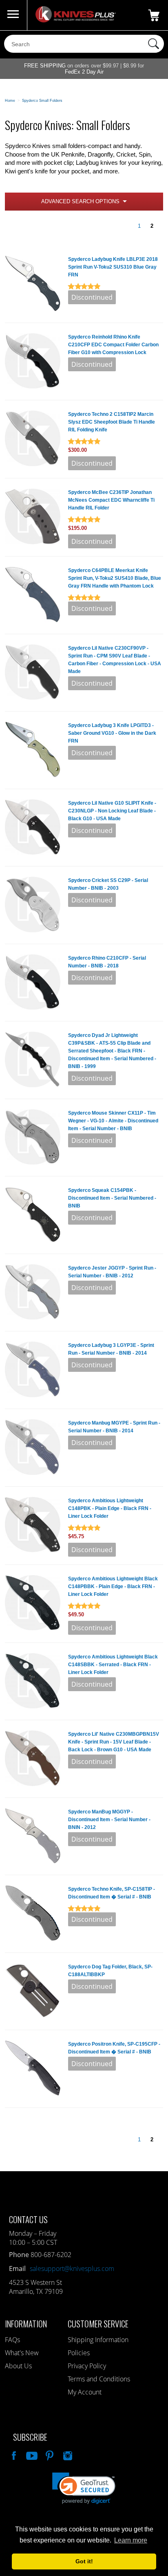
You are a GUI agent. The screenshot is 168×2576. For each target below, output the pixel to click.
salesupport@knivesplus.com (72, 2269)
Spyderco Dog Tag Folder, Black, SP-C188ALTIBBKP (110, 1971)
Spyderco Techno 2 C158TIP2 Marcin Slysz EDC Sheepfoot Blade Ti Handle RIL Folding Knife (112, 422)
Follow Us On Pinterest (49, 2455)
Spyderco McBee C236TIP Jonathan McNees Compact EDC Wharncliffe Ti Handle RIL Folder (111, 500)
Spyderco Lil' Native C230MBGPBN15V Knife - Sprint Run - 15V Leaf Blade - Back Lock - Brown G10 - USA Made (114, 1742)
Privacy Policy (87, 2366)
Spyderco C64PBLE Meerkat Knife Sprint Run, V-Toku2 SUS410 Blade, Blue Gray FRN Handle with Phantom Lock (115, 578)
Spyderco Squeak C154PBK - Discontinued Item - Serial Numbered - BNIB (112, 1198)
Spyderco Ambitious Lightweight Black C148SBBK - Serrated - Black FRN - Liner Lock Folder (113, 1665)
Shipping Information (98, 2340)
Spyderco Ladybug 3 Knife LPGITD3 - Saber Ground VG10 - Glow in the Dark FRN (112, 733)
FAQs (12, 2340)
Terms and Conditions (99, 2379)
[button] (84, 2488)
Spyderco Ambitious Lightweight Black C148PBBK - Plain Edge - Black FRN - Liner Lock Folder (113, 1586)
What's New (22, 2353)
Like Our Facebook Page (13, 2455)
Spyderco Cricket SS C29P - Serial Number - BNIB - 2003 (108, 884)
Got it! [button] (84, 2561)
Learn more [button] (131, 2540)
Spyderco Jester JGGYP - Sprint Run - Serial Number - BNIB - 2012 (112, 1272)
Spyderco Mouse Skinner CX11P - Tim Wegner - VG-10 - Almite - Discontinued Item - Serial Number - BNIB (113, 1121)
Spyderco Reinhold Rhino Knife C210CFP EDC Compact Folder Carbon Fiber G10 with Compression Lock (113, 345)
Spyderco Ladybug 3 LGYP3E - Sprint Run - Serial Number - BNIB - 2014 (111, 1349)
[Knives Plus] (76, 20)
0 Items (154, 15)
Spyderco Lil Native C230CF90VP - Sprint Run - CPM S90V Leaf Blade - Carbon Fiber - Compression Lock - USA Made (115, 660)
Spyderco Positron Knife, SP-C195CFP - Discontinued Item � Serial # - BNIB (114, 2048)
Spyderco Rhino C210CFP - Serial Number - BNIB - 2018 (107, 962)
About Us (18, 2366)
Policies (79, 2353)
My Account (85, 2392)
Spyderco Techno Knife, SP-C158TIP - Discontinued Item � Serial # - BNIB (112, 1893)
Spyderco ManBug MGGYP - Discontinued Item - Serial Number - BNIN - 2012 (109, 1820)
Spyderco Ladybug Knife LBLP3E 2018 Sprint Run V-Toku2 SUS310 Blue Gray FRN (113, 267)
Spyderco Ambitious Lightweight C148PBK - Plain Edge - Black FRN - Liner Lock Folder (110, 1508)
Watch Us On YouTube (31, 2455)
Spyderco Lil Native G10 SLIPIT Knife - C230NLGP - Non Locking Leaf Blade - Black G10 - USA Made (112, 811)
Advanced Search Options (80, 201)
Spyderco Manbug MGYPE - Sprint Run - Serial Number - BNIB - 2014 (114, 1427)
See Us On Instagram (67, 2455)
